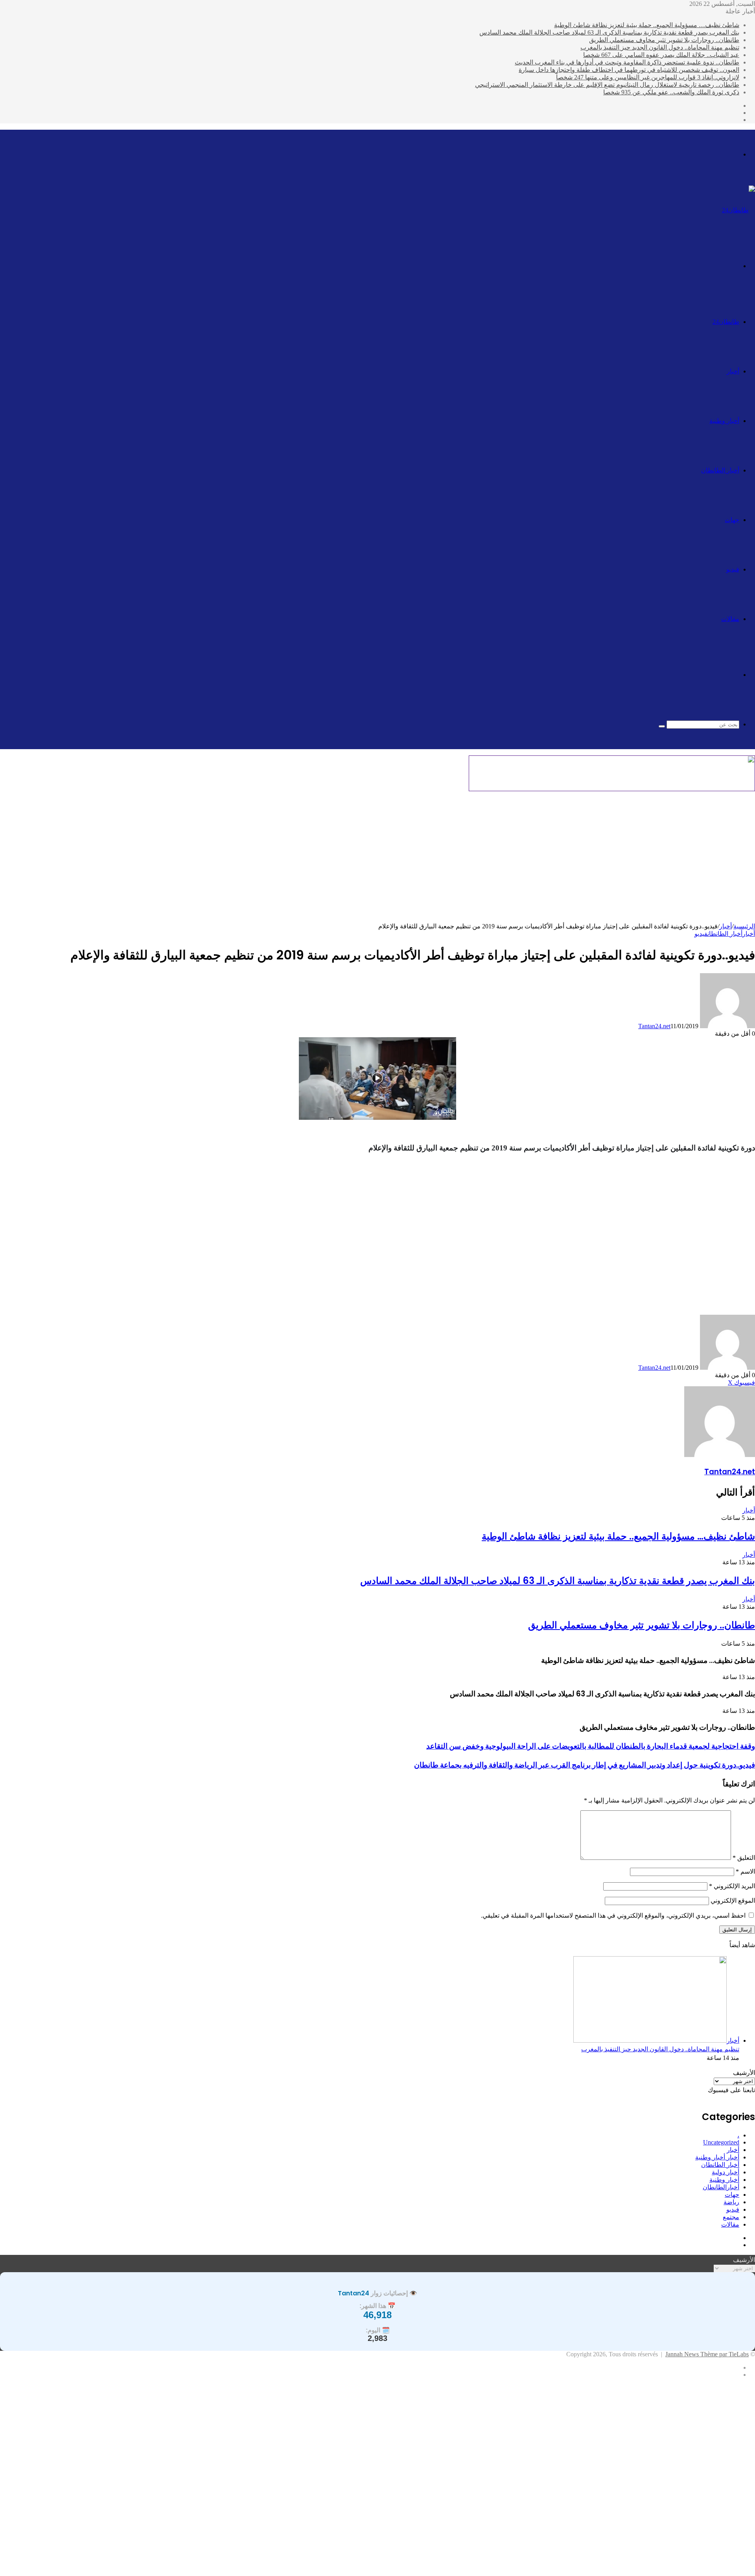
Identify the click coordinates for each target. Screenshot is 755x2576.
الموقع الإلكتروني (733, 1901)
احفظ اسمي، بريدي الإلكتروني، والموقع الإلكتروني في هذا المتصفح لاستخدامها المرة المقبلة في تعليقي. (613, 1915)
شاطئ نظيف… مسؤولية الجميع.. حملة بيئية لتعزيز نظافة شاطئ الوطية (647, 25)
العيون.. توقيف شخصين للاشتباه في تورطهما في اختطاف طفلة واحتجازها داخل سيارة (629, 70)
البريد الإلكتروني (732, 1886)
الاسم (745, 1871)
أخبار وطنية (724, 421)
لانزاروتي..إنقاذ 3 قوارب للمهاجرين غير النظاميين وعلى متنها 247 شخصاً (648, 77)
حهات (732, 2195)
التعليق (744, 1858)
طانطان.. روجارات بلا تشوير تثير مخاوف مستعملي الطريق (664, 40)
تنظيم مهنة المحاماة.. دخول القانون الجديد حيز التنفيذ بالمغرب (660, 47)
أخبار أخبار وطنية (717, 2157)
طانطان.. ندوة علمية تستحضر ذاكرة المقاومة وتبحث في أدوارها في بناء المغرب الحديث (627, 62)
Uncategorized (721, 2142)
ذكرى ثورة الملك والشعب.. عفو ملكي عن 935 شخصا (671, 92)
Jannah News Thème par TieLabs (707, 2354)
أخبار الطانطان (720, 470)
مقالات (730, 619)
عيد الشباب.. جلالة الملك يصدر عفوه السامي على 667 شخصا (661, 55)
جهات (732, 520)
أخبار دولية (726, 2172)
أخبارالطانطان (721, 2187)
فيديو (733, 569)
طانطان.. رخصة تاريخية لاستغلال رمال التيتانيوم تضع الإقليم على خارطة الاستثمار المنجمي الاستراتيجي (607, 85)
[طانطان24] (738, 210)
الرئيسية (744, 926)
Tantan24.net (654, 1026)
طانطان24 (726, 322)
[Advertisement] (377, 860)
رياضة (731, 2202)
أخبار (733, 371)
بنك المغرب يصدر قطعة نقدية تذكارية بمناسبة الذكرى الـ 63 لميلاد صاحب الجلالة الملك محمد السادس (609, 32)
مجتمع (731, 2217)
